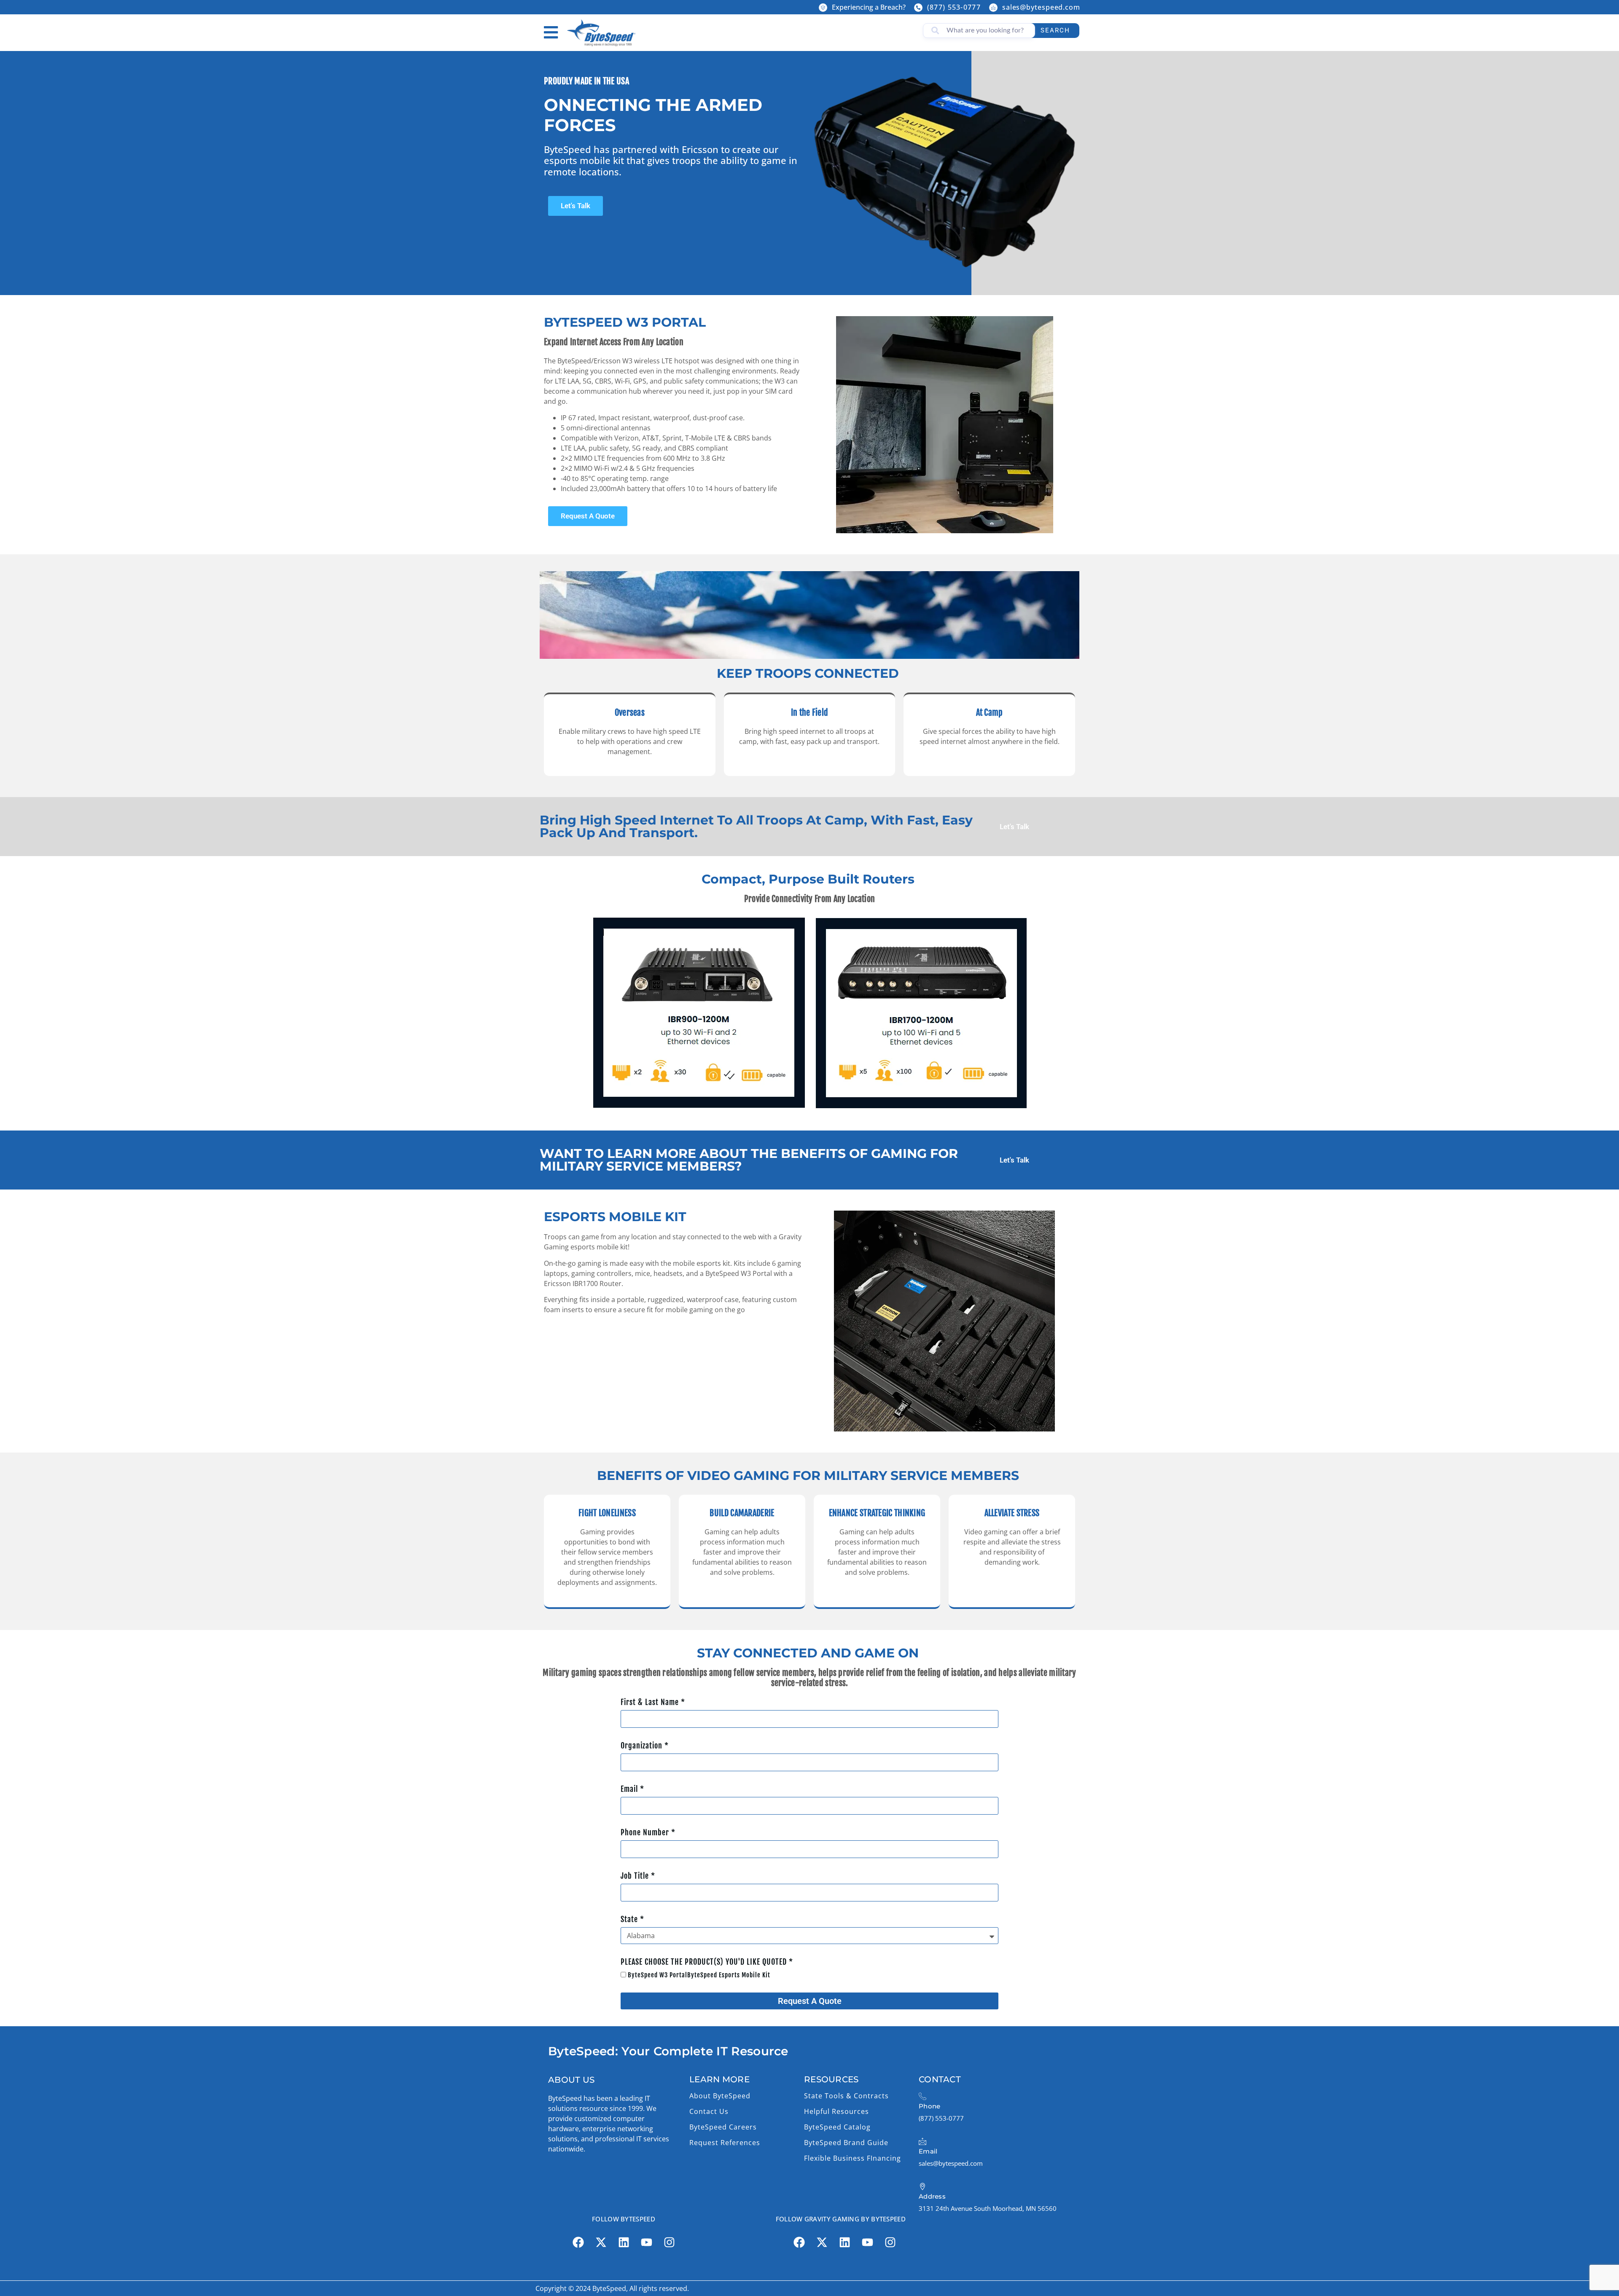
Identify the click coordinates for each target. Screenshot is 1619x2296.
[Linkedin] (624, 2242)
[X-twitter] (601, 2242)
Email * (632, 1789)
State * (632, 1919)
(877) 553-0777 (954, 7)
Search (1055, 30)
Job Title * (638, 1876)
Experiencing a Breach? (869, 7)
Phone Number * (648, 1832)
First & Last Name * (653, 1702)
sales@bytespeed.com (1041, 7)
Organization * (645, 1745)
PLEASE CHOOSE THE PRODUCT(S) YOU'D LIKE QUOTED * (707, 1962)
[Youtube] (646, 2242)
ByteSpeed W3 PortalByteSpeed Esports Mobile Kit (699, 1975)
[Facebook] (578, 2242)
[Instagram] (669, 2242)
